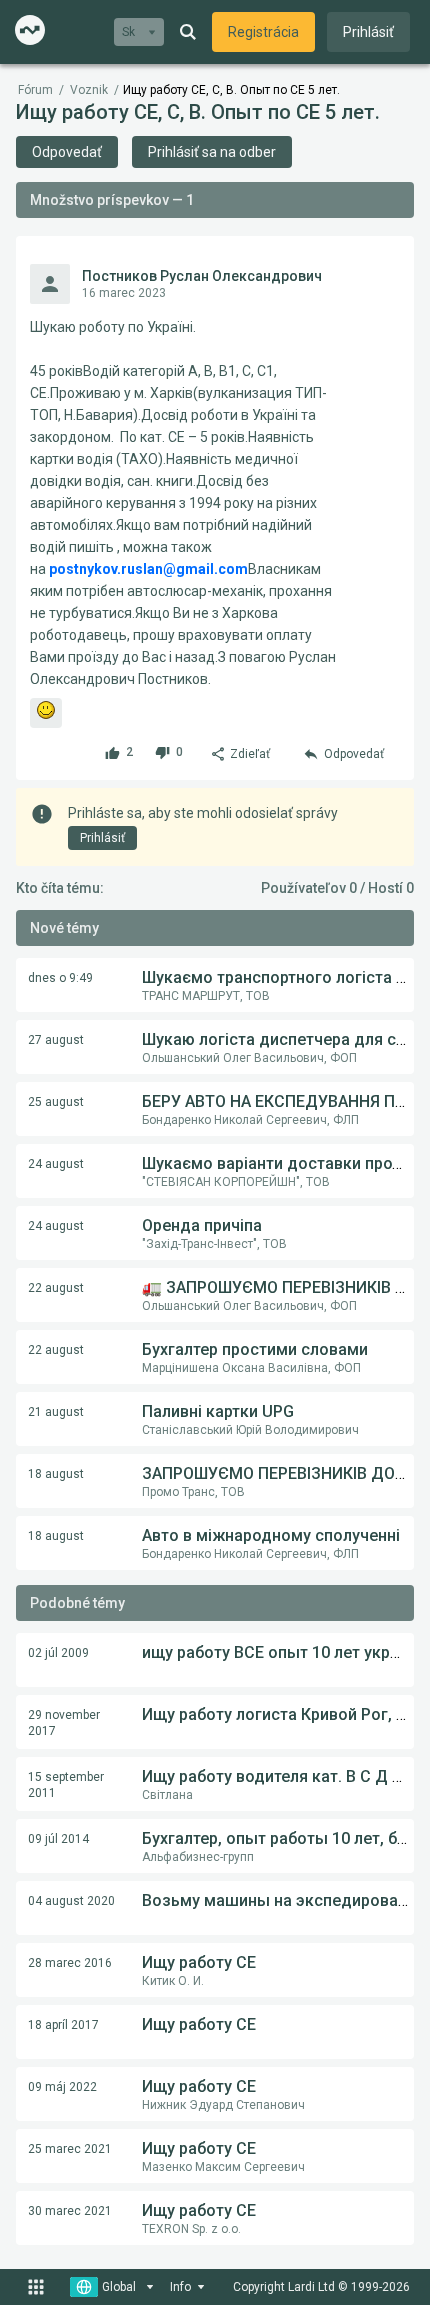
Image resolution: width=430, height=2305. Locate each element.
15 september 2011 (66, 1785)
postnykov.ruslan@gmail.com (148, 569)
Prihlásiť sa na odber (212, 152)
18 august (56, 1474)
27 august (56, 1040)
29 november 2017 (64, 1723)
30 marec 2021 (70, 2211)
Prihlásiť (368, 32)
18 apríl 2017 (63, 2025)
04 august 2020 (71, 1901)
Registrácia (263, 32)
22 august (56, 1288)
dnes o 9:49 (60, 978)
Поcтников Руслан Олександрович (202, 276)
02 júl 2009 (58, 1653)
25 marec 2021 (70, 2149)
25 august (56, 1102)
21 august (56, 1412)
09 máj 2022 (62, 2087)
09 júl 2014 (58, 1839)
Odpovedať (67, 152)
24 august (56, 1164)
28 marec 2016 (70, 1963)
